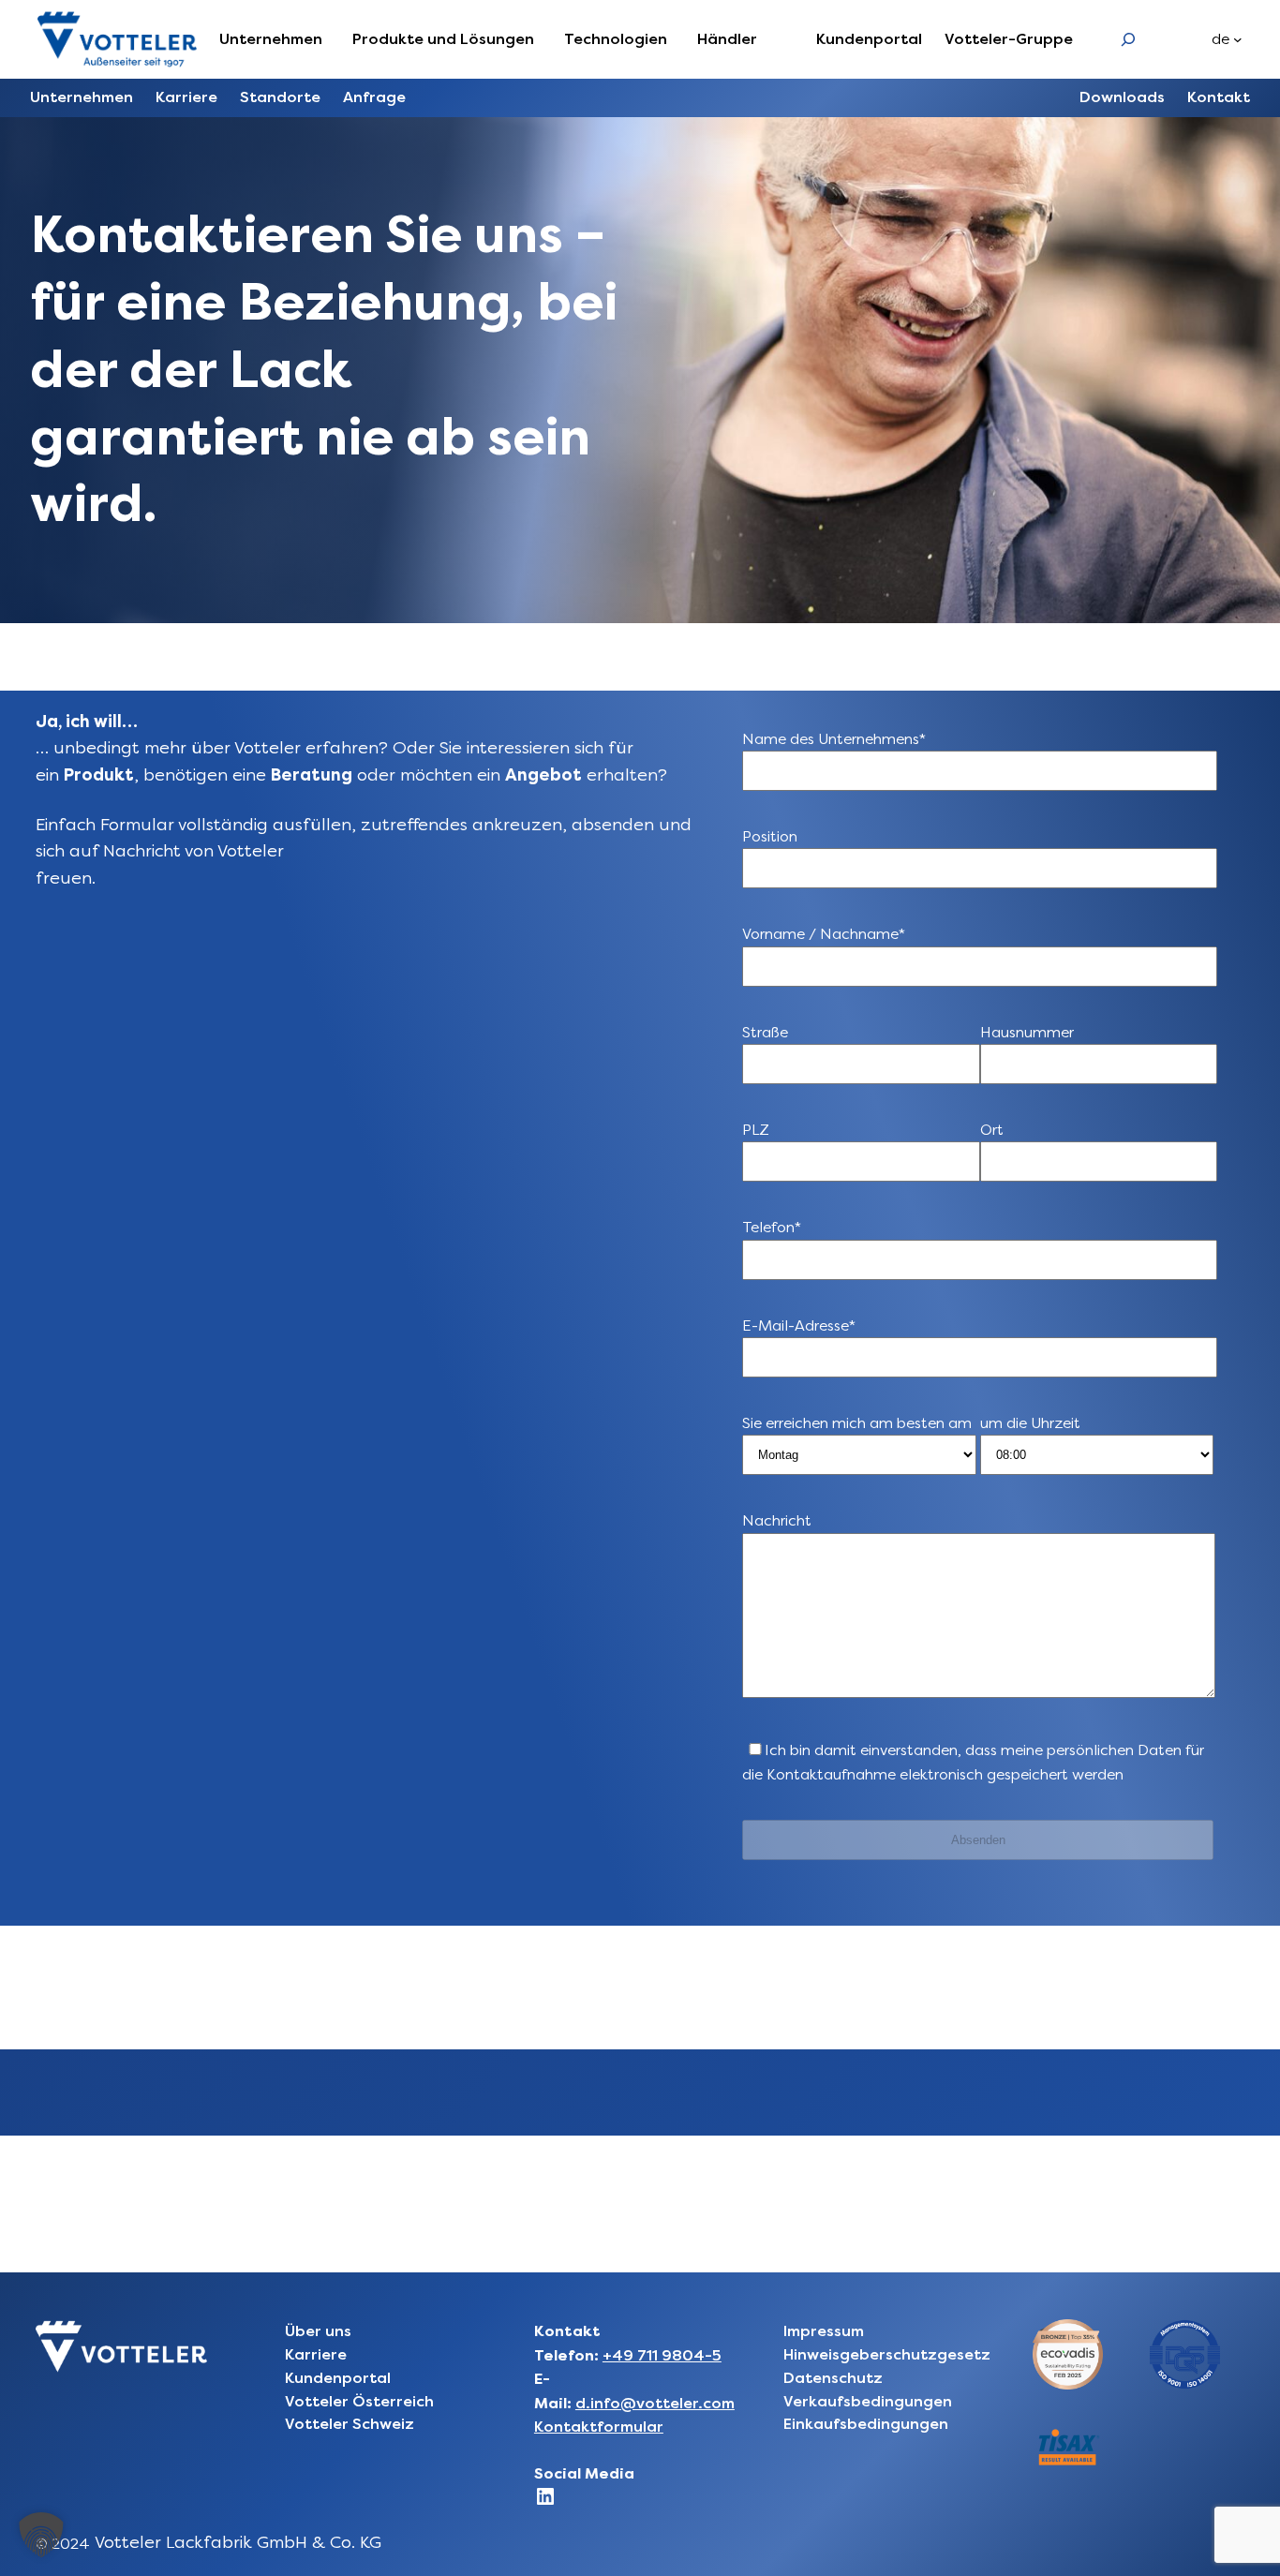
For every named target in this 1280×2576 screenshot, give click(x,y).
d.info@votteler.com (655, 2403)
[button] (41, 2535)
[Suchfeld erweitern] (1128, 39)
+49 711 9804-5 (662, 2355)
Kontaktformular (599, 2427)
